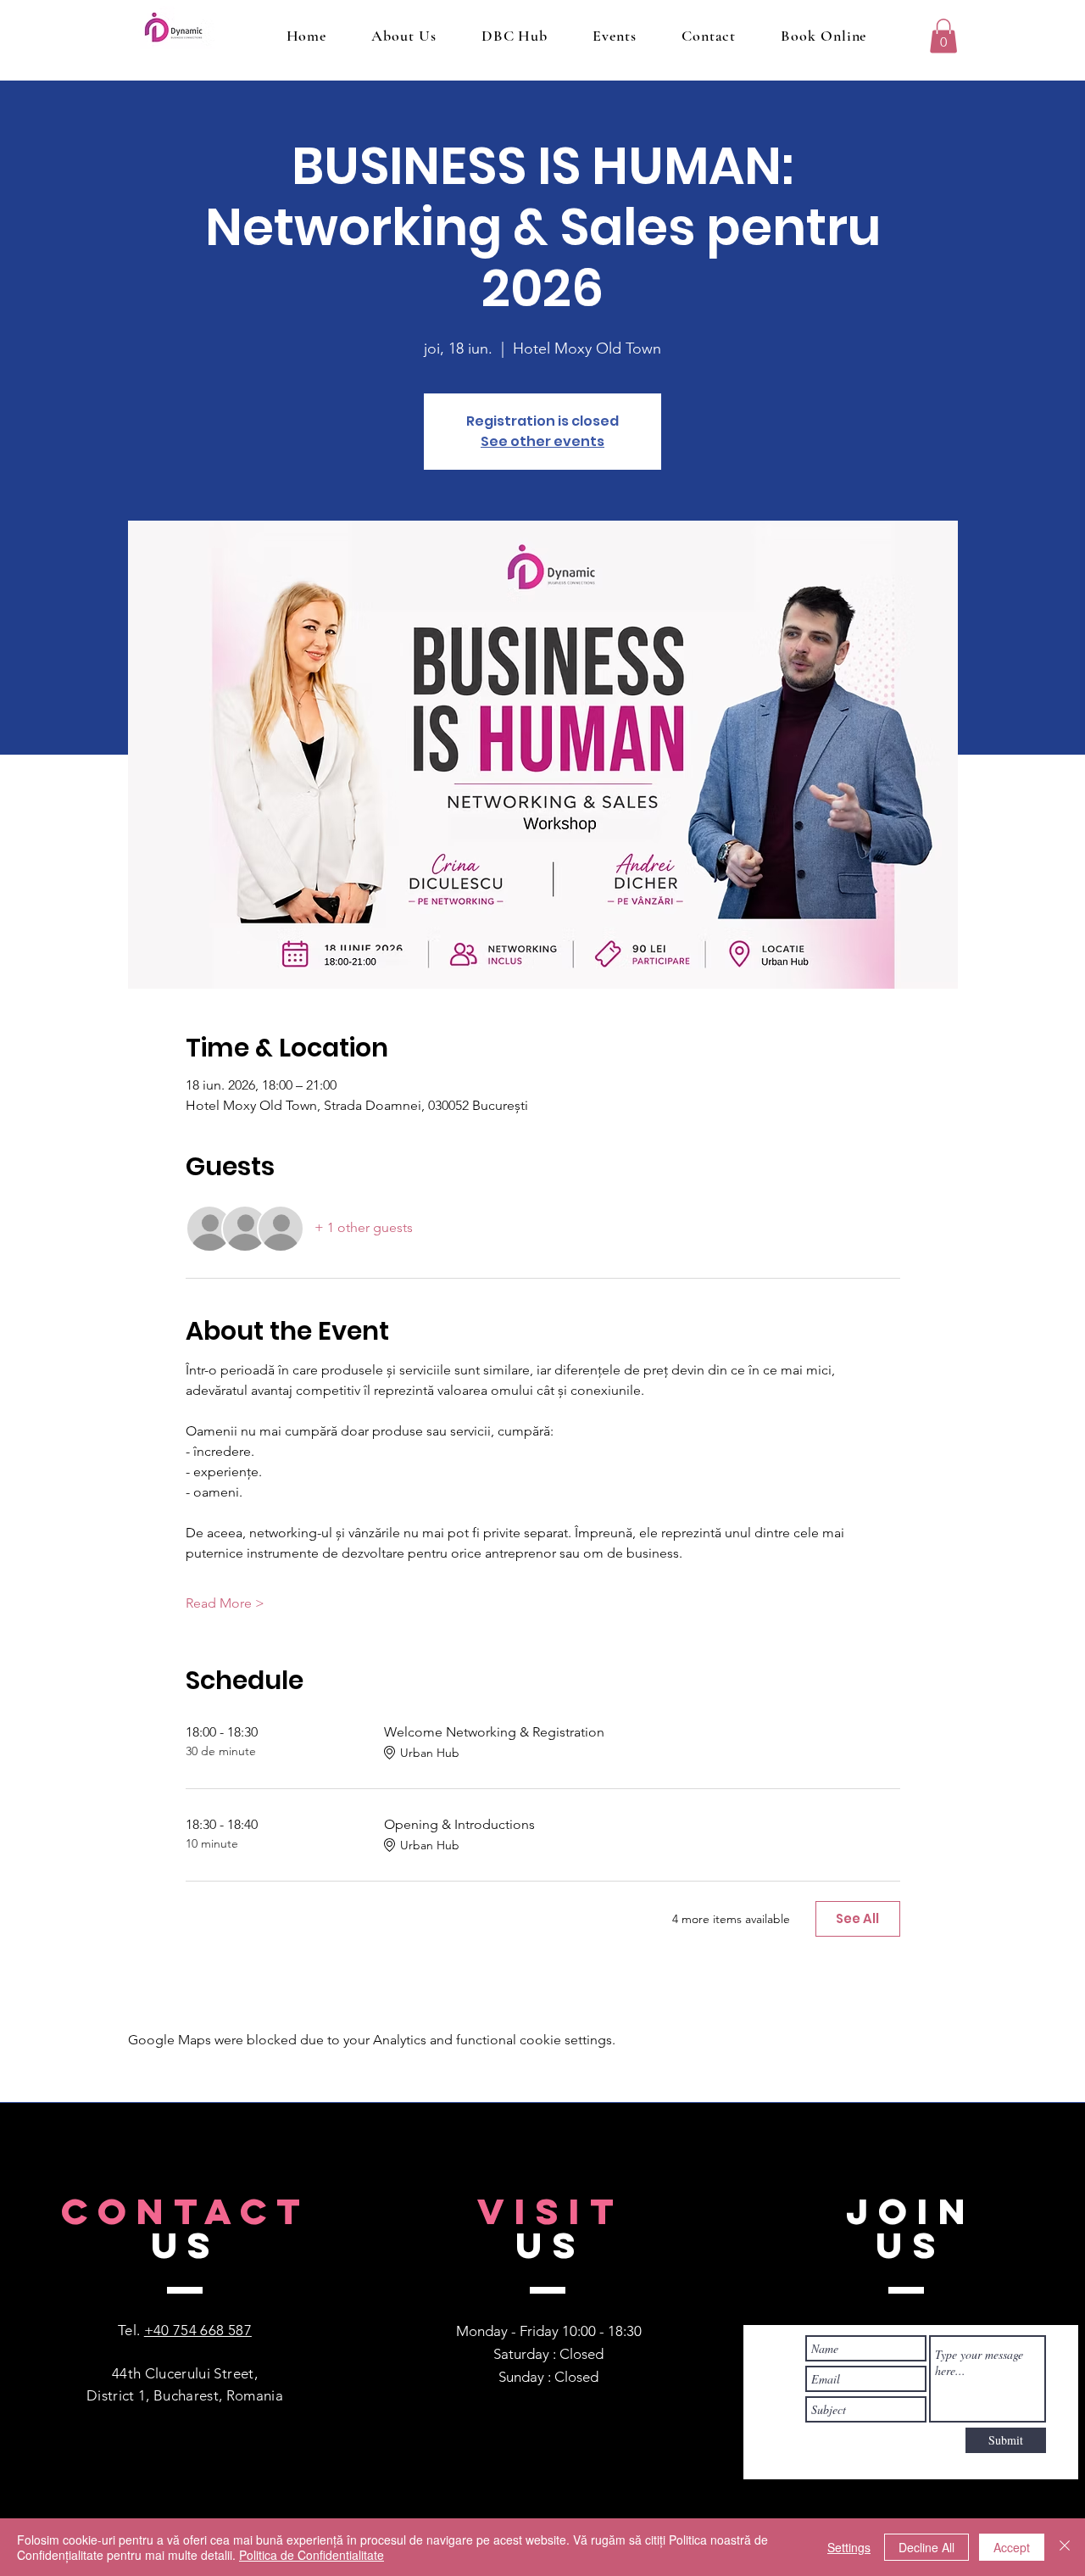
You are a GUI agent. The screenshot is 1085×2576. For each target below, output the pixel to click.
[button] (943, 36)
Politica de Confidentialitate (312, 2555)
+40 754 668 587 (198, 2330)
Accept (1012, 2547)
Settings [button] (849, 2547)
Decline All (926, 2547)
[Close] (1065, 2547)
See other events (542, 441)
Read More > (225, 1603)
